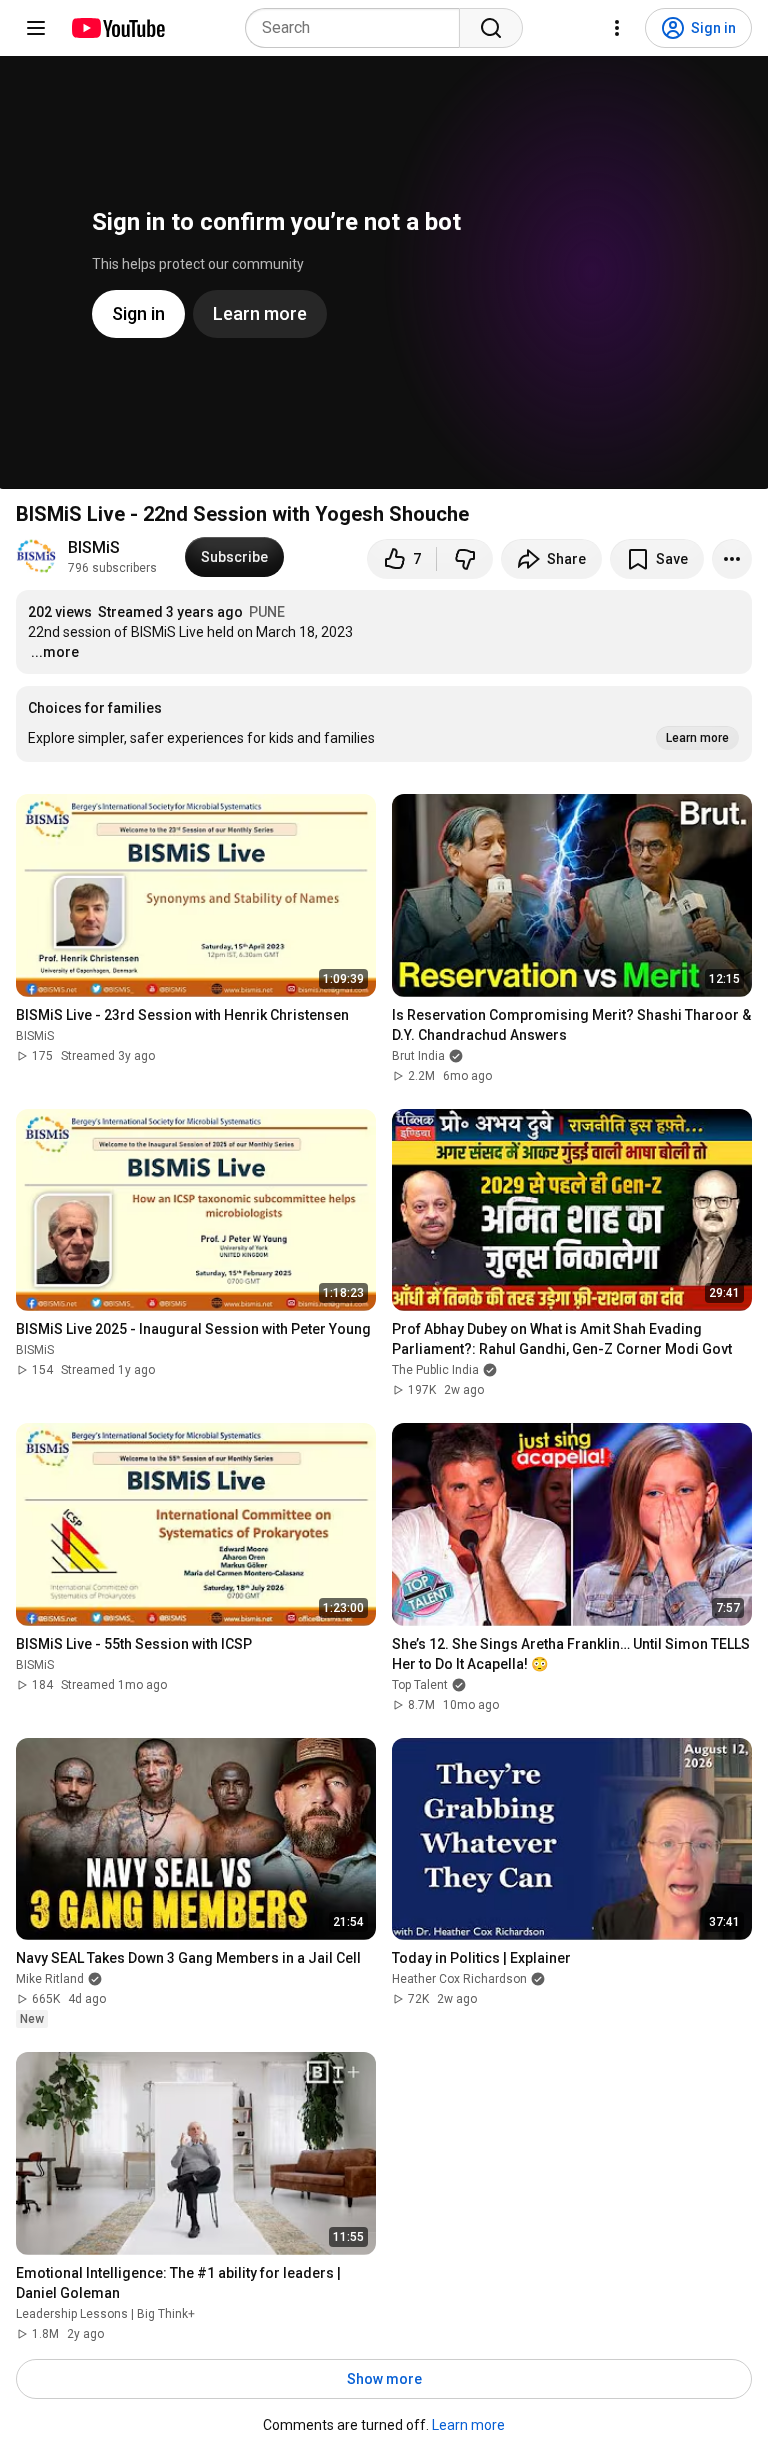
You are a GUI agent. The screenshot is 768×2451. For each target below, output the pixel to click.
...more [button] (55, 652)
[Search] (491, 28)
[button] (384, 724)
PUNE (267, 612)
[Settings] (617, 28)
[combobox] (358, 28)
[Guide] (36, 28)
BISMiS (96, 547)
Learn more (468, 2425)
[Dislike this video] (465, 559)
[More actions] (732, 559)
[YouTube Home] (117, 28)
